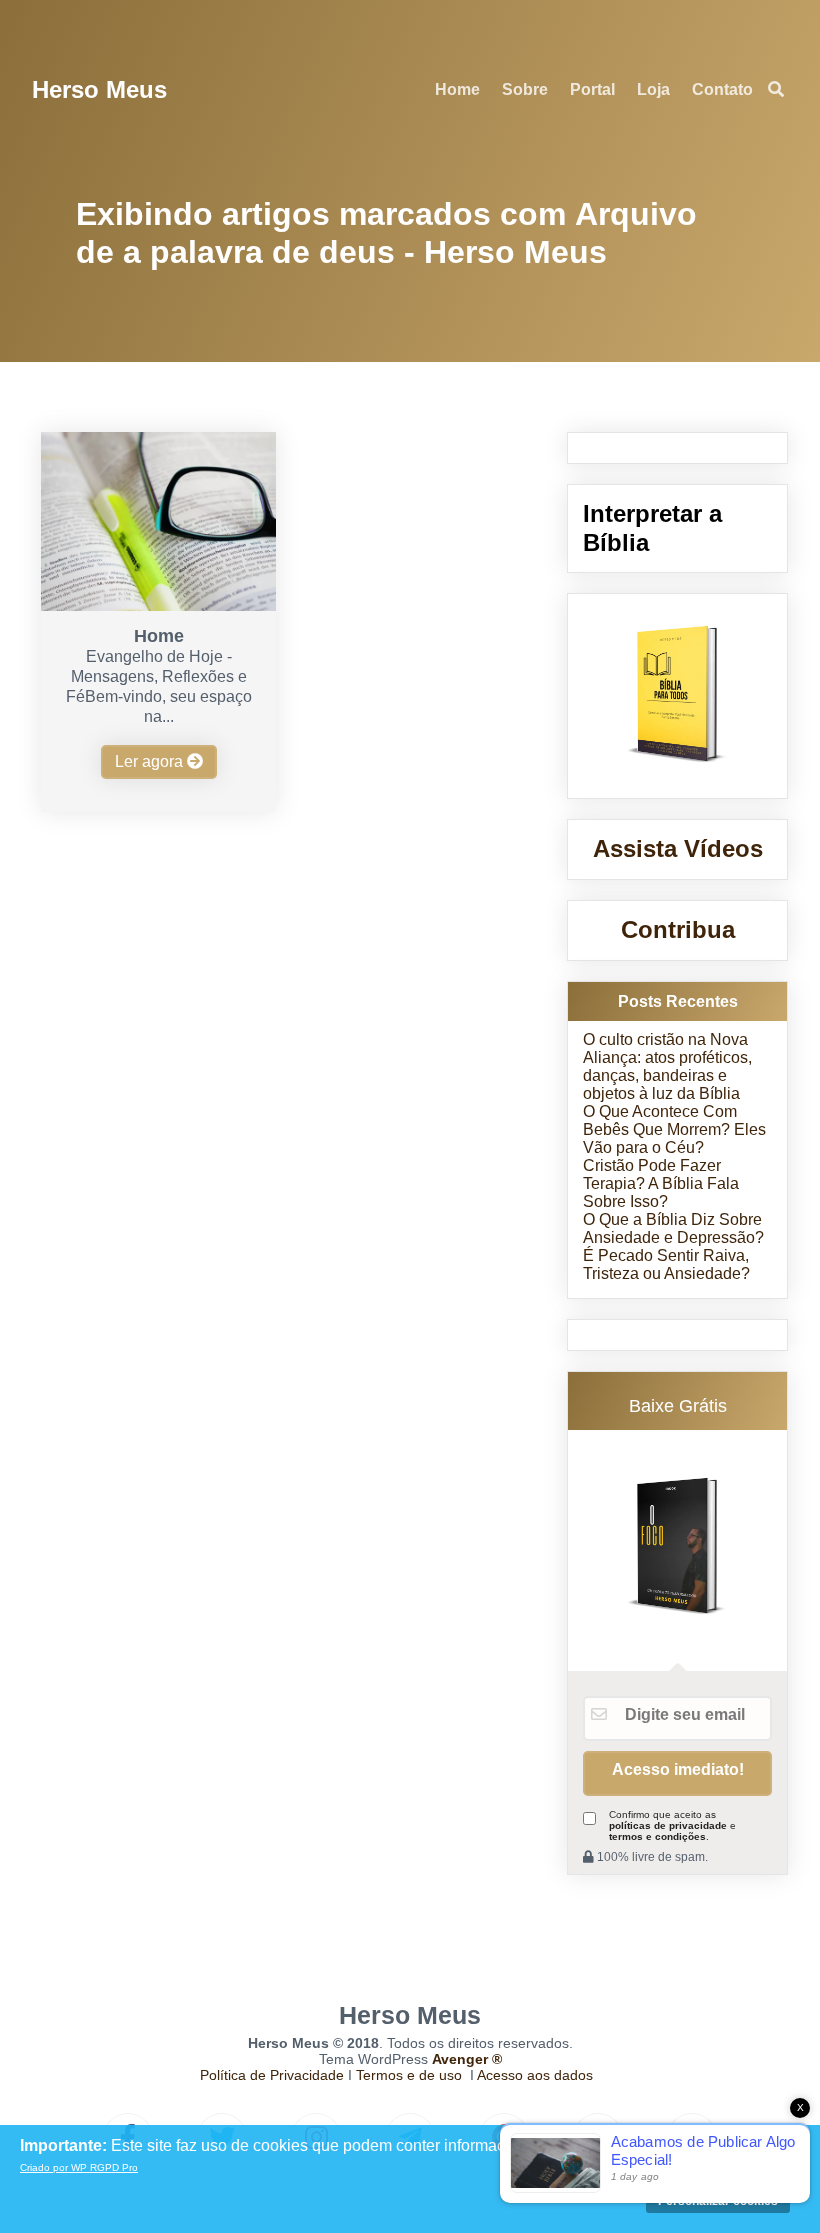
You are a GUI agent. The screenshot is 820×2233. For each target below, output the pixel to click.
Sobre (525, 89)
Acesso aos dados (535, 2075)
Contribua (678, 929)
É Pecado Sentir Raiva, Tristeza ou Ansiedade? (666, 1264)
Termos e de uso (409, 2075)
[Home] (158, 605)
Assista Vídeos (678, 848)
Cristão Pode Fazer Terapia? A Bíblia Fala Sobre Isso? (661, 1183)
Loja (653, 89)
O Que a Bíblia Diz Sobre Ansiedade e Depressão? (673, 1228)
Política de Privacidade (272, 2075)
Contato (722, 89)
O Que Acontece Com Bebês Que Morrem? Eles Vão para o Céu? (674, 1129)
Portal (592, 89)
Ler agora (151, 761)
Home (457, 89)
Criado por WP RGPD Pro (79, 2167)
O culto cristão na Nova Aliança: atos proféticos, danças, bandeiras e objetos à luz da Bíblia (667, 1066)
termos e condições (657, 1836)
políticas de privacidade (668, 1825)
